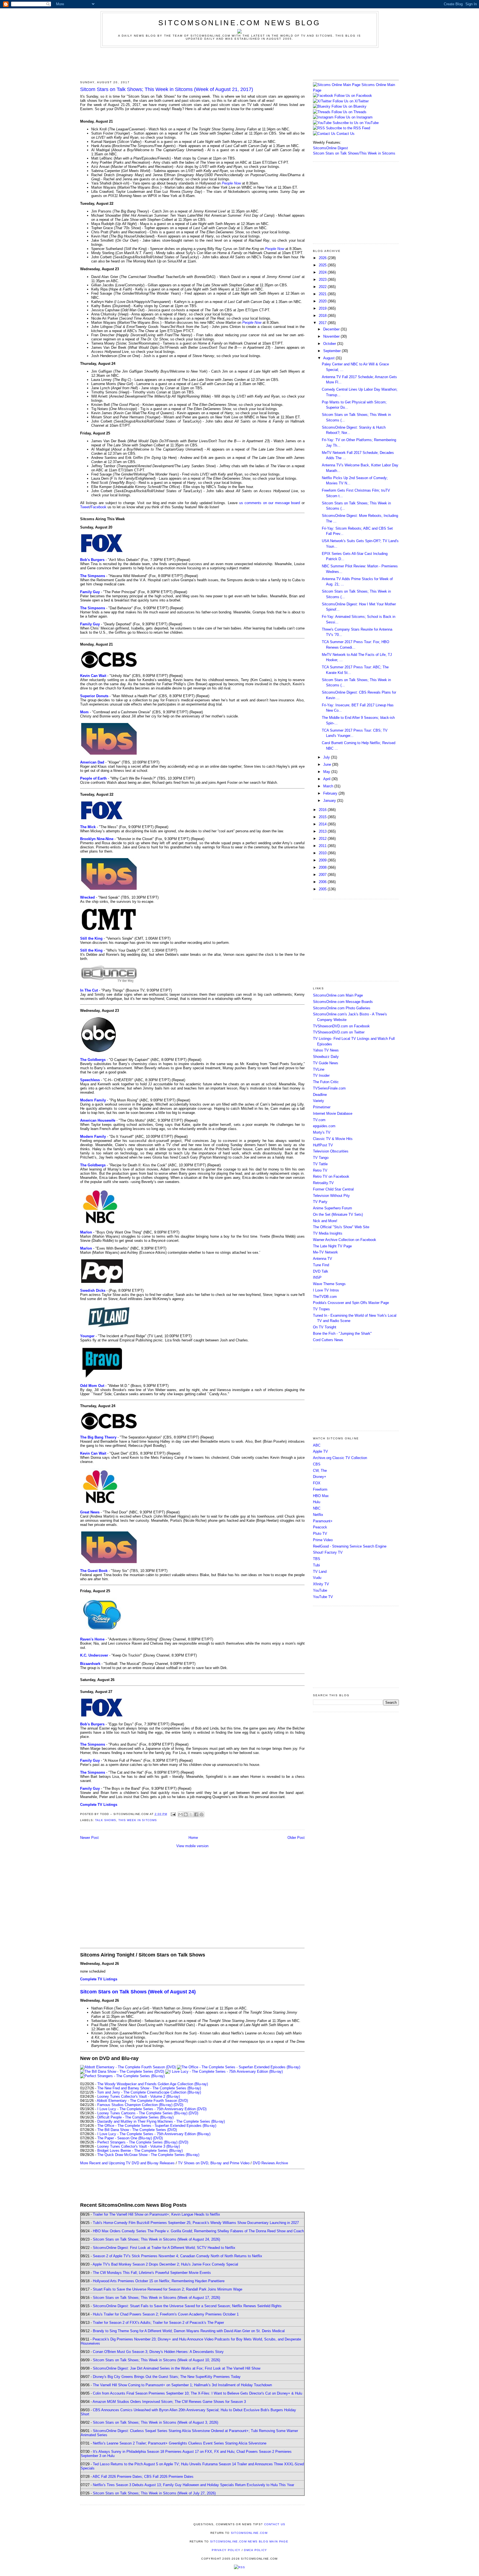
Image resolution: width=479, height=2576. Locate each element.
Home (193, 1838)
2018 (323, 316)
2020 (323, 301)
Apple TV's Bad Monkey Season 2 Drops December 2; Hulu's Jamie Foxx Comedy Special (165, 2264)
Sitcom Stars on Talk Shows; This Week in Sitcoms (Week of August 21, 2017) (167, 89)
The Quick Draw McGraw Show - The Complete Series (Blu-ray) (148, 2155)
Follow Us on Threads (349, 112)
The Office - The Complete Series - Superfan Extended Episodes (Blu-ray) (157, 2126)
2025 (323, 265)
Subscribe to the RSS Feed (348, 128)
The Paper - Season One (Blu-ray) (125, 2138)
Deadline (320, 1095)
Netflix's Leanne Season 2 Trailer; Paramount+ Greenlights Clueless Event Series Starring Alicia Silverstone (180, 2443)
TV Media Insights (328, 1233)
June (328, 764)
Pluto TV (320, 1534)
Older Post (296, 1838)
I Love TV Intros (326, 1290)
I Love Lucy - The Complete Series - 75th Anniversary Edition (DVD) (152, 2109)
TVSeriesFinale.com (329, 1088)
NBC (317, 1508)
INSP (317, 1277)
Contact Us (345, 134)
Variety (319, 1101)
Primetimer (322, 1107)
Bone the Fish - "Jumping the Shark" (342, 1333)
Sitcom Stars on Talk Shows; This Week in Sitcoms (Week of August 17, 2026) (156, 2298)
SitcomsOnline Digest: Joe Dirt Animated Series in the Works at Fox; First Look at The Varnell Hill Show (177, 2368)
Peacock (320, 1527)
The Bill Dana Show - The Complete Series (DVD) (137, 2130)
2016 (323, 810)
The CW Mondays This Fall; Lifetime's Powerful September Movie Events (152, 2273)
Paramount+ (323, 1521)
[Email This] (180, 1814)
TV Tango (321, 1158)
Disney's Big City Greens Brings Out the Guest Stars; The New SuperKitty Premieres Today (167, 2377)
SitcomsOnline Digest (330, 148)
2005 (323, 889)
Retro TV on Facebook (331, 1176)
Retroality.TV (323, 1183)
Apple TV (320, 1451)
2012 (323, 839)
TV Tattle (320, 1164)
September (333, 351)
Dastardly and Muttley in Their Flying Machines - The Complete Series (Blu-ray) (161, 2121)
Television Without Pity (331, 1196)
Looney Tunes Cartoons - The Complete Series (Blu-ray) (142, 2113)
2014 (323, 824)
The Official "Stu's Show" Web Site (341, 1227)
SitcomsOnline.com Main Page (338, 995)
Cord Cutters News (328, 1340)
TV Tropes (321, 1309)
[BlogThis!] (186, 1814)
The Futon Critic (326, 1082)
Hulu (317, 1502)
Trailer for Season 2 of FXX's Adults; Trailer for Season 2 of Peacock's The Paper (158, 2323)
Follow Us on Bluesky (349, 106)
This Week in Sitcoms (137, 1820)
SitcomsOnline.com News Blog (239, 23)
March (329, 786)
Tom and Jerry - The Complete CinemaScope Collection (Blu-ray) (149, 2092)
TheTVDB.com (325, 1297)
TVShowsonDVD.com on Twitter (339, 1032)
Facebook (99, 507)
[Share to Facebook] (196, 1814)
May (327, 772)
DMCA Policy (255, 2550)
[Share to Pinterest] (202, 1814)
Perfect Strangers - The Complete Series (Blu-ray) (137, 2142)
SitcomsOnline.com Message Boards (343, 1002)
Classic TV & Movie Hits (333, 1139)
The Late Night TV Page (332, 1246)
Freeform (320, 1489)
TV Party (320, 1202)
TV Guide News (326, 1063)
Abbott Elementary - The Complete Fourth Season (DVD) (142, 2101)
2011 (323, 846)
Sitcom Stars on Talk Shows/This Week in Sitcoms (354, 153)
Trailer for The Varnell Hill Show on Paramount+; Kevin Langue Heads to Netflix (156, 2214)
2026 (323, 258)
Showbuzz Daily (326, 1057)
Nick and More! (325, 1221)
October (330, 344)
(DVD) (178, 2105)
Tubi (316, 1565)
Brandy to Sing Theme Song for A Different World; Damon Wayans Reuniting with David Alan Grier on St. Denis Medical (189, 2331)
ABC (317, 1445)
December (332, 329)
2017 (323, 323)
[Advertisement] (239, 63)
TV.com (319, 1120)
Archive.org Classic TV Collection (340, 1458)
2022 (323, 287)
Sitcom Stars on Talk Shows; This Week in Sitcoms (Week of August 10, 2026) (156, 2360)
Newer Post (89, 1838)
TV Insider (321, 1075)
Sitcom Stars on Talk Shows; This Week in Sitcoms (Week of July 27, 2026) (154, 2493)
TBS (317, 1559)
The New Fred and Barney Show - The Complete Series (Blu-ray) (149, 2088)
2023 (323, 280)
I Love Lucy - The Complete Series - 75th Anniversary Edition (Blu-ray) (154, 2134)
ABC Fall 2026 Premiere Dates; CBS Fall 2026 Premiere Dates (143, 2477)
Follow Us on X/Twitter (351, 101)
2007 (323, 875)
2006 (323, 882)
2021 (323, 294)
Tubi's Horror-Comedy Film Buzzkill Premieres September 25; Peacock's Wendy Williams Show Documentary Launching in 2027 (196, 2223)
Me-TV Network (325, 1252)
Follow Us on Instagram (354, 117)
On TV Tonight (325, 1327)
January (330, 801)
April (327, 779)
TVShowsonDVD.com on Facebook (341, 1026)
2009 (323, 860)
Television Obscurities (331, 1151)
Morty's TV (322, 1132)
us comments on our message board (270, 503)
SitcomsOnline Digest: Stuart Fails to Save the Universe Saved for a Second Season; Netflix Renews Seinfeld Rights (187, 2306)
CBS (317, 1464)
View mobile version (192, 1846)
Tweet (85, 507)
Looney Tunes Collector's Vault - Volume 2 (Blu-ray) (139, 2096)
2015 (323, 817)
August (329, 358)
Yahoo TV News (326, 1050)
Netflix (318, 1515)
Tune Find (321, 1265)
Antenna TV (323, 1259)
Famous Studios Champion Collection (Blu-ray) (135, 2105)
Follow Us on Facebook (353, 96)
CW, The (320, 1471)
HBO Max (321, 1496)
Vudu (317, 1578)
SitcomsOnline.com (249, 2533)
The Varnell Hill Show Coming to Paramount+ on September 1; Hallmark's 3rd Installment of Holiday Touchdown (182, 2385)
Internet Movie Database (333, 1113)
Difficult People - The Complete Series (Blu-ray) (135, 2117)
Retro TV (320, 1170)
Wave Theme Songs (329, 1284)
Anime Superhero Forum (333, 1208)
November (332, 336)
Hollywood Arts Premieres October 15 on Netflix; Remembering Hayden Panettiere (159, 2281)
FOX (317, 1483)
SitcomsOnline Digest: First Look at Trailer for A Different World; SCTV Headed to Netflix (164, 2248)
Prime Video (323, 1540)
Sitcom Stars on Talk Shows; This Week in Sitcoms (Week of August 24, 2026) (156, 2239)
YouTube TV (323, 1597)
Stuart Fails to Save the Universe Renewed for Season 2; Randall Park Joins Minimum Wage (168, 2289)
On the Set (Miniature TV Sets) (338, 1214)
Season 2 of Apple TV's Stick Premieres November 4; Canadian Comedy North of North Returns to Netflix (178, 2256)
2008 (323, 867)
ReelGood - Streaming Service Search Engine (350, 1546)
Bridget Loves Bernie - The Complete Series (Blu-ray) (140, 2151)
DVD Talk (321, 1271)
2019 (323, 308)
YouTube (320, 1590)
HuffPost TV (323, 1145)
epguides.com (324, 1126)
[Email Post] (173, 1814)
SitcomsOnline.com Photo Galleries (342, 1008)
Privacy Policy (226, 2550)
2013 (323, 831)
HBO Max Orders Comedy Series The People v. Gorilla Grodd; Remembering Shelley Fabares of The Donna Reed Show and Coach (198, 2231)
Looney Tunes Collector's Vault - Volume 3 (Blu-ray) (139, 2146)
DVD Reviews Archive (270, 2163)
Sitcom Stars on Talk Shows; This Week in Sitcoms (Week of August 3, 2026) (156, 2422)
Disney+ (320, 1477)
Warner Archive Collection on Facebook (345, 1240)
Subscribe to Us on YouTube (356, 123)
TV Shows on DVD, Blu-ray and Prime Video (214, 2163)
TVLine (319, 1069)
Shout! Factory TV (328, 1552)
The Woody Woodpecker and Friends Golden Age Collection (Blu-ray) (153, 2084)
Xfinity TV (321, 1584)
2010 (323, 853)
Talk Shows (106, 1820)
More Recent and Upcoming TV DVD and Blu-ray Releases (127, 2163)
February (331, 793)
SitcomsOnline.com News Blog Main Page (249, 2541)
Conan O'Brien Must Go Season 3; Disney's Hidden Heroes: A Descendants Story (158, 2352)
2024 (323, 272)
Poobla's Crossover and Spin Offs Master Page (351, 1303)
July (327, 757)
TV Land (320, 1572)
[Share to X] (191, 1814)
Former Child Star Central (333, 1189)
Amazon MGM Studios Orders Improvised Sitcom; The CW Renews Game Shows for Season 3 (169, 2402)
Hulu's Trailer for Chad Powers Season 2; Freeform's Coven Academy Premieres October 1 (166, 2314)
